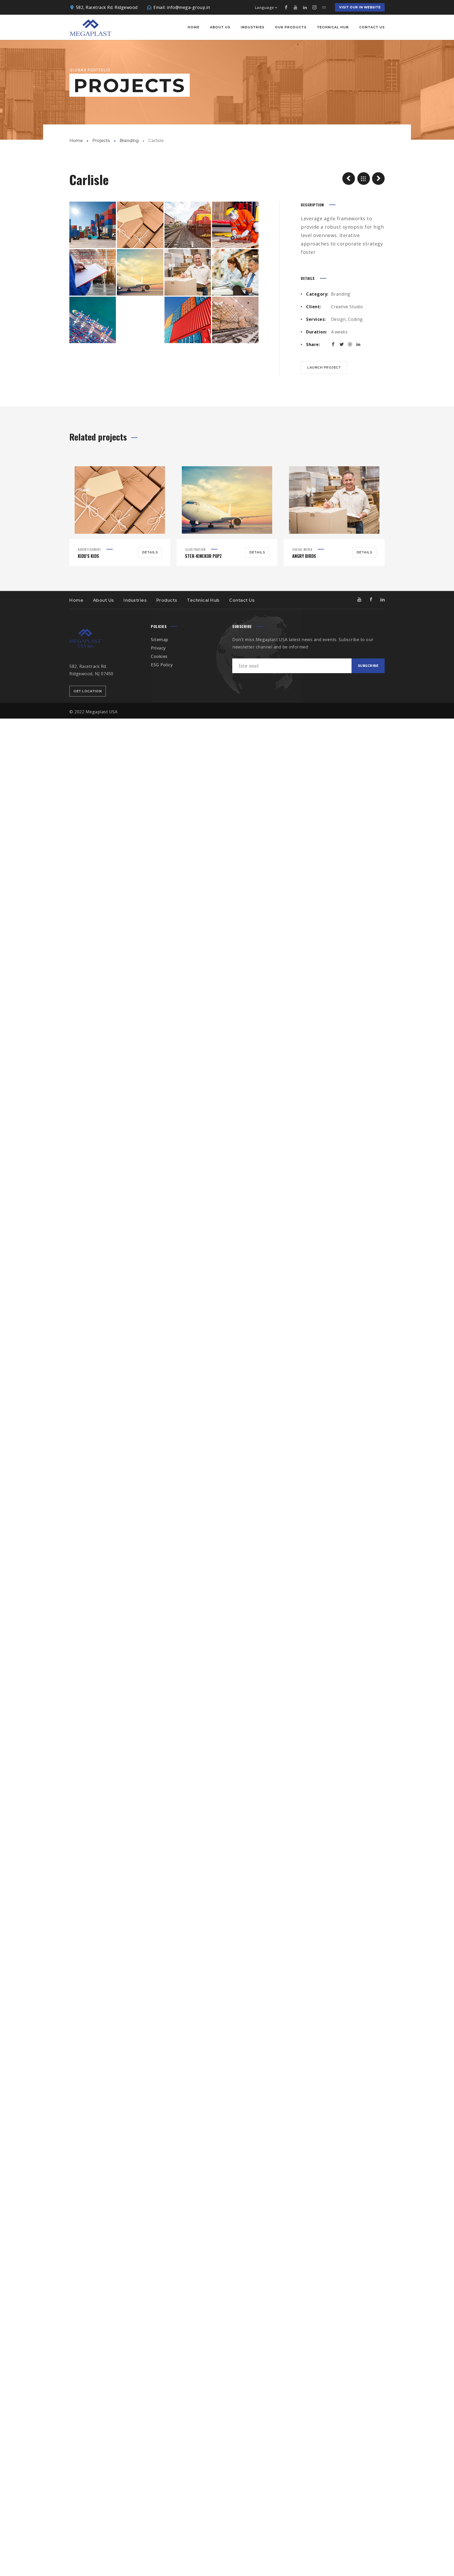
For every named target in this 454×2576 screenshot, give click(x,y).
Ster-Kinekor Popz (203, 556)
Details (150, 552)
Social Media (302, 549)
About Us (104, 600)
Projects (101, 141)
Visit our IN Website (360, 7)
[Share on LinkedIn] (358, 344)
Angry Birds (304, 556)
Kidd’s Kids (88, 556)
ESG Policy (162, 665)
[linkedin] (305, 7)
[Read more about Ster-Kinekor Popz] (227, 500)
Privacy (158, 648)
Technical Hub (203, 600)
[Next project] (378, 179)
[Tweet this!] (342, 344)
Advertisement (89, 549)
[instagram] (314, 7)
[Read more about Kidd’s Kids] (120, 500)
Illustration (195, 549)
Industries (135, 600)
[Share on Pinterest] (350, 344)
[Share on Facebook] (333, 344)
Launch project (324, 367)
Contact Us (242, 600)
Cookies (159, 656)
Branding (129, 141)
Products (167, 600)
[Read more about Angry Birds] (334, 500)
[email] (324, 7)
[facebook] (286, 7)
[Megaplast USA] (90, 27)
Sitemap (159, 640)
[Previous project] (349, 179)
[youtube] (296, 7)
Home (76, 141)
